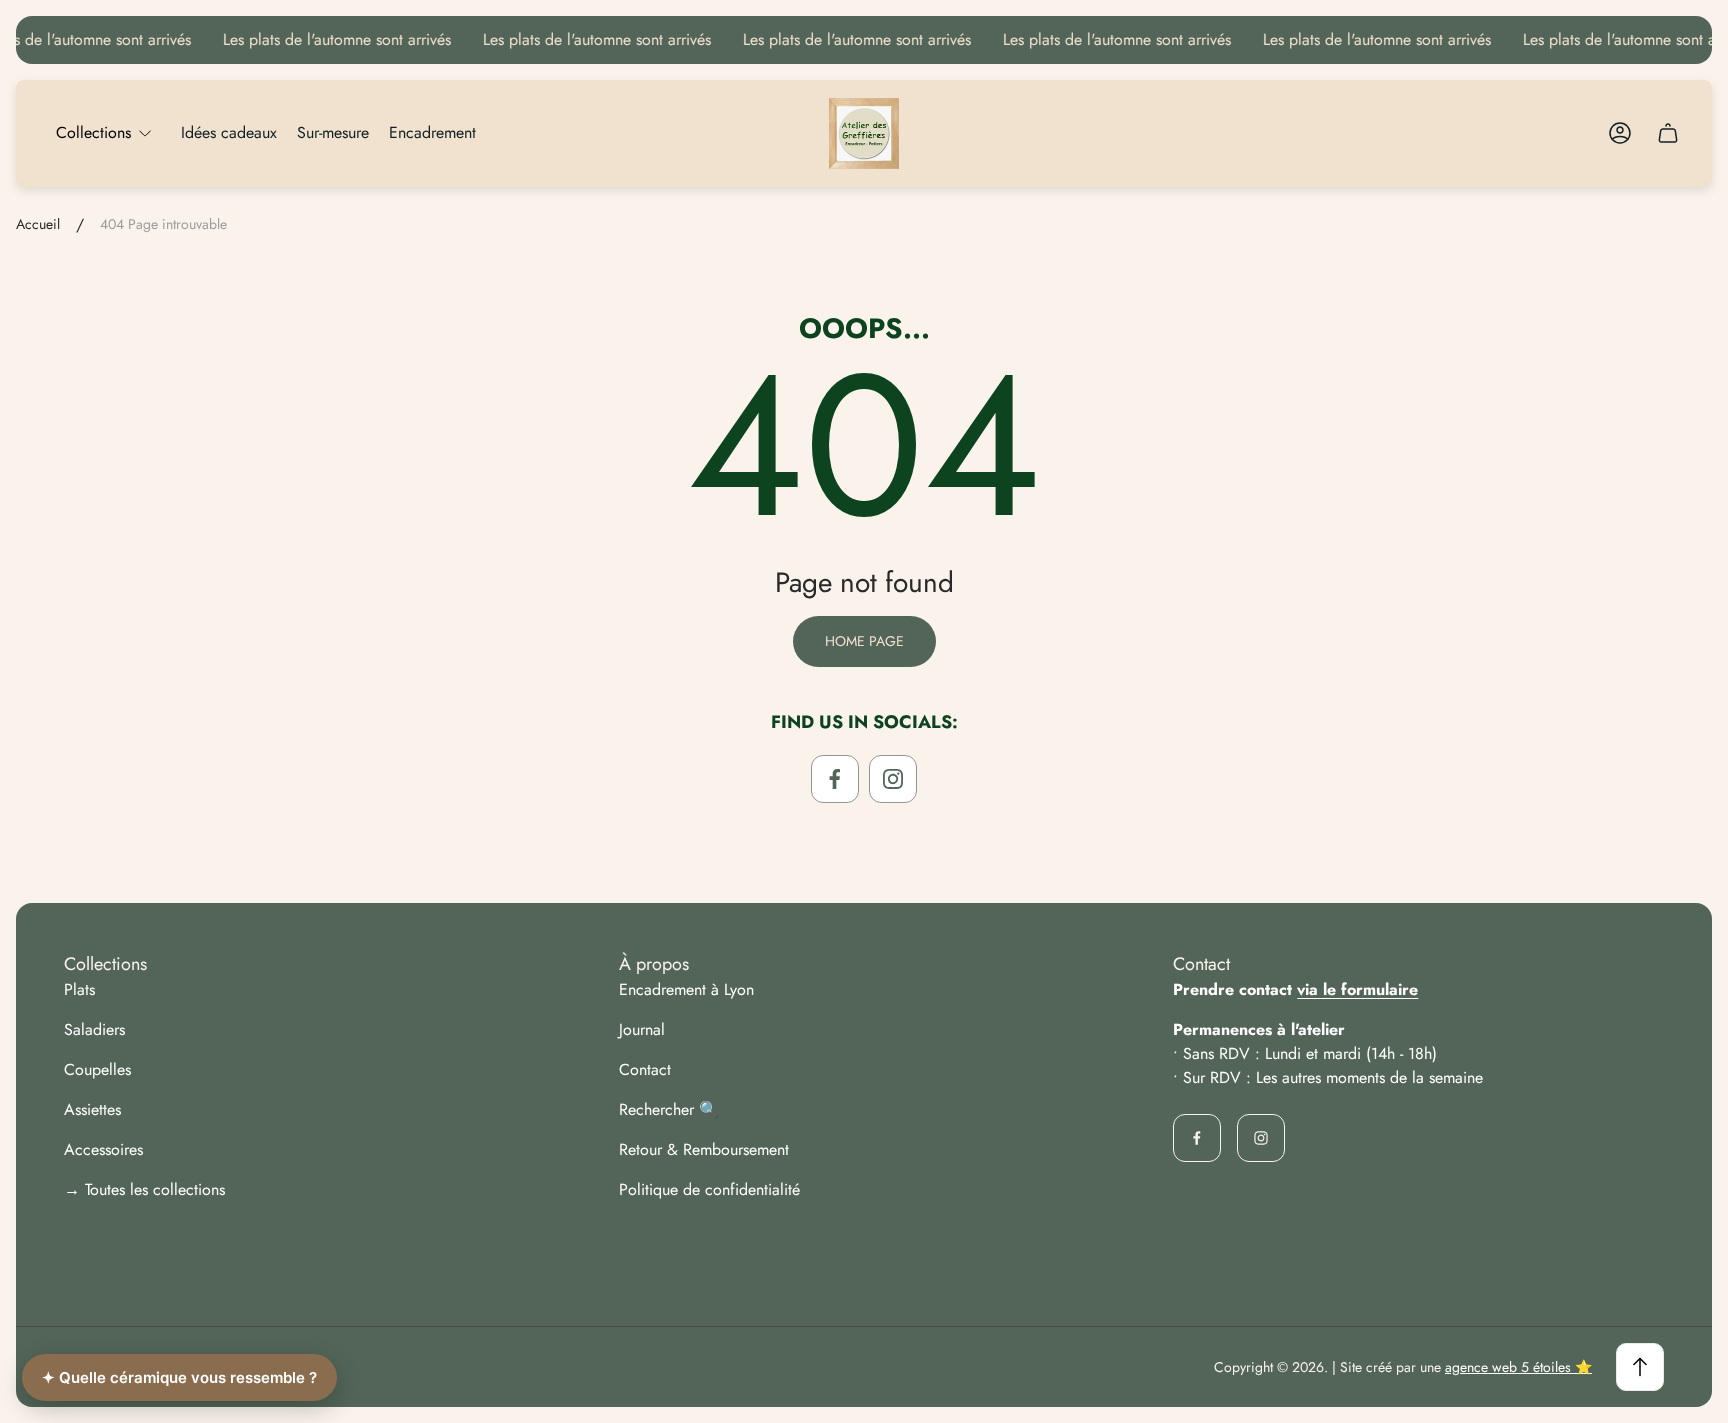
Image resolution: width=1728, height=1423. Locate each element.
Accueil (38, 225)
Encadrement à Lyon (686, 989)
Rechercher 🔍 (669, 1109)
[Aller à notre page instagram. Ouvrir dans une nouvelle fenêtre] (893, 779)
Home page (864, 641)
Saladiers (94, 1029)
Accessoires (103, 1149)
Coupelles (97, 1069)
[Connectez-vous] (1620, 133)
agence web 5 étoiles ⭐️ (1518, 1367)
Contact (645, 1069)
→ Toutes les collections (144, 1189)
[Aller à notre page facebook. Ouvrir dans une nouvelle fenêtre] (835, 779)
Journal (642, 1029)
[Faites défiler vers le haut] (1640, 1367)
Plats (79, 989)
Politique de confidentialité (709, 1189)
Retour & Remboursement (704, 1149)
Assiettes (92, 1109)
